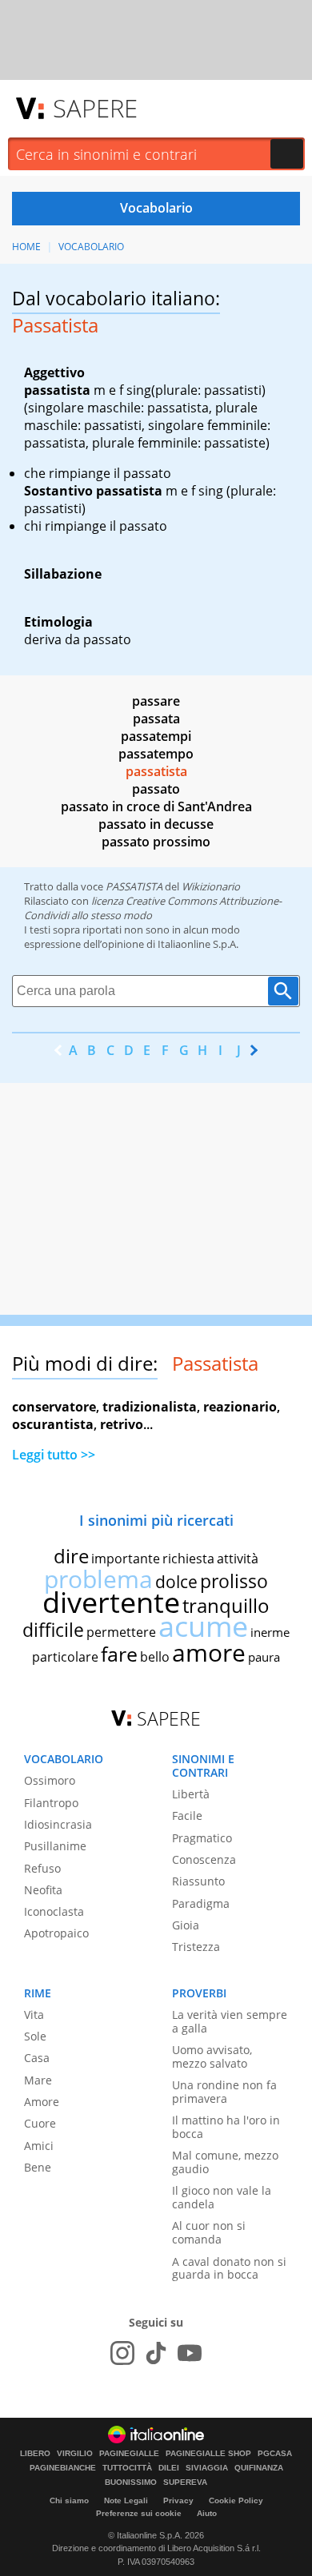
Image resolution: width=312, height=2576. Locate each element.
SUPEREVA (185, 2482)
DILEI (169, 2468)
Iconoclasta (54, 1911)
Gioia (186, 1925)
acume (203, 1626)
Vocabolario (91, 247)
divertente (111, 1602)
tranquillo (226, 1605)
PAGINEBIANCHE (63, 2468)
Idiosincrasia (58, 1824)
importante (126, 1559)
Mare (38, 2080)
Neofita (43, 1890)
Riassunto (198, 1881)
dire (71, 1556)
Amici (39, 2146)
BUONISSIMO (131, 2482)
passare (156, 701)
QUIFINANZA (259, 2468)
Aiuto (207, 2513)
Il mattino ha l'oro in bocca (226, 2127)
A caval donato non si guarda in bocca (229, 2268)
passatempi (156, 736)
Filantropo (51, 1803)
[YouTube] (190, 2353)
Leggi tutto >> (54, 1455)
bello (155, 1657)
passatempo (156, 754)
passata (156, 719)
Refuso (42, 1868)
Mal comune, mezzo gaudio (225, 2162)
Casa (37, 2058)
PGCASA (275, 2454)
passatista (156, 771)
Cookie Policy (236, 2500)
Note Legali (126, 2500)
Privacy (178, 2500)
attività (238, 1559)
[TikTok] (156, 2353)
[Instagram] (122, 2353)
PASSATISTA (134, 886)
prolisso (234, 1581)
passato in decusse (156, 824)
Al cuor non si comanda (209, 2232)
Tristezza (196, 1947)
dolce (176, 1582)
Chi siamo (69, 2500)
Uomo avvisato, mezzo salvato (212, 2056)
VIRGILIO (75, 2454)
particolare (65, 1657)
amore (209, 1652)
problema (98, 1579)
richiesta (188, 1559)
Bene (38, 2167)
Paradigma (201, 1903)
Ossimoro (50, 1780)
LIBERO (35, 2454)
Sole (35, 2036)
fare (119, 1654)
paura (264, 1657)
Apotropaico (56, 1933)
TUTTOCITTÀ (127, 2468)
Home (26, 247)
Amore (42, 2102)
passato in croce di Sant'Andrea (156, 806)
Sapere (95, 108)
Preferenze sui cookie (139, 2513)
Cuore (40, 2123)
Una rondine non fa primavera (224, 2092)
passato (156, 789)
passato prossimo (156, 842)
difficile (53, 1630)
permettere (121, 1632)
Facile (187, 1816)
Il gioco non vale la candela (222, 2197)
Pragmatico (202, 1838)
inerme (270, 1632)
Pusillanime (55, 1846)
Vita (34, 2015)
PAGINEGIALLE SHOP (208, 2454)
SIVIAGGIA (207, 2468)
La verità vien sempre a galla (230, 2021)
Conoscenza (204, 1859)
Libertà (191, 1794)
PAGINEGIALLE (129, 2454)
